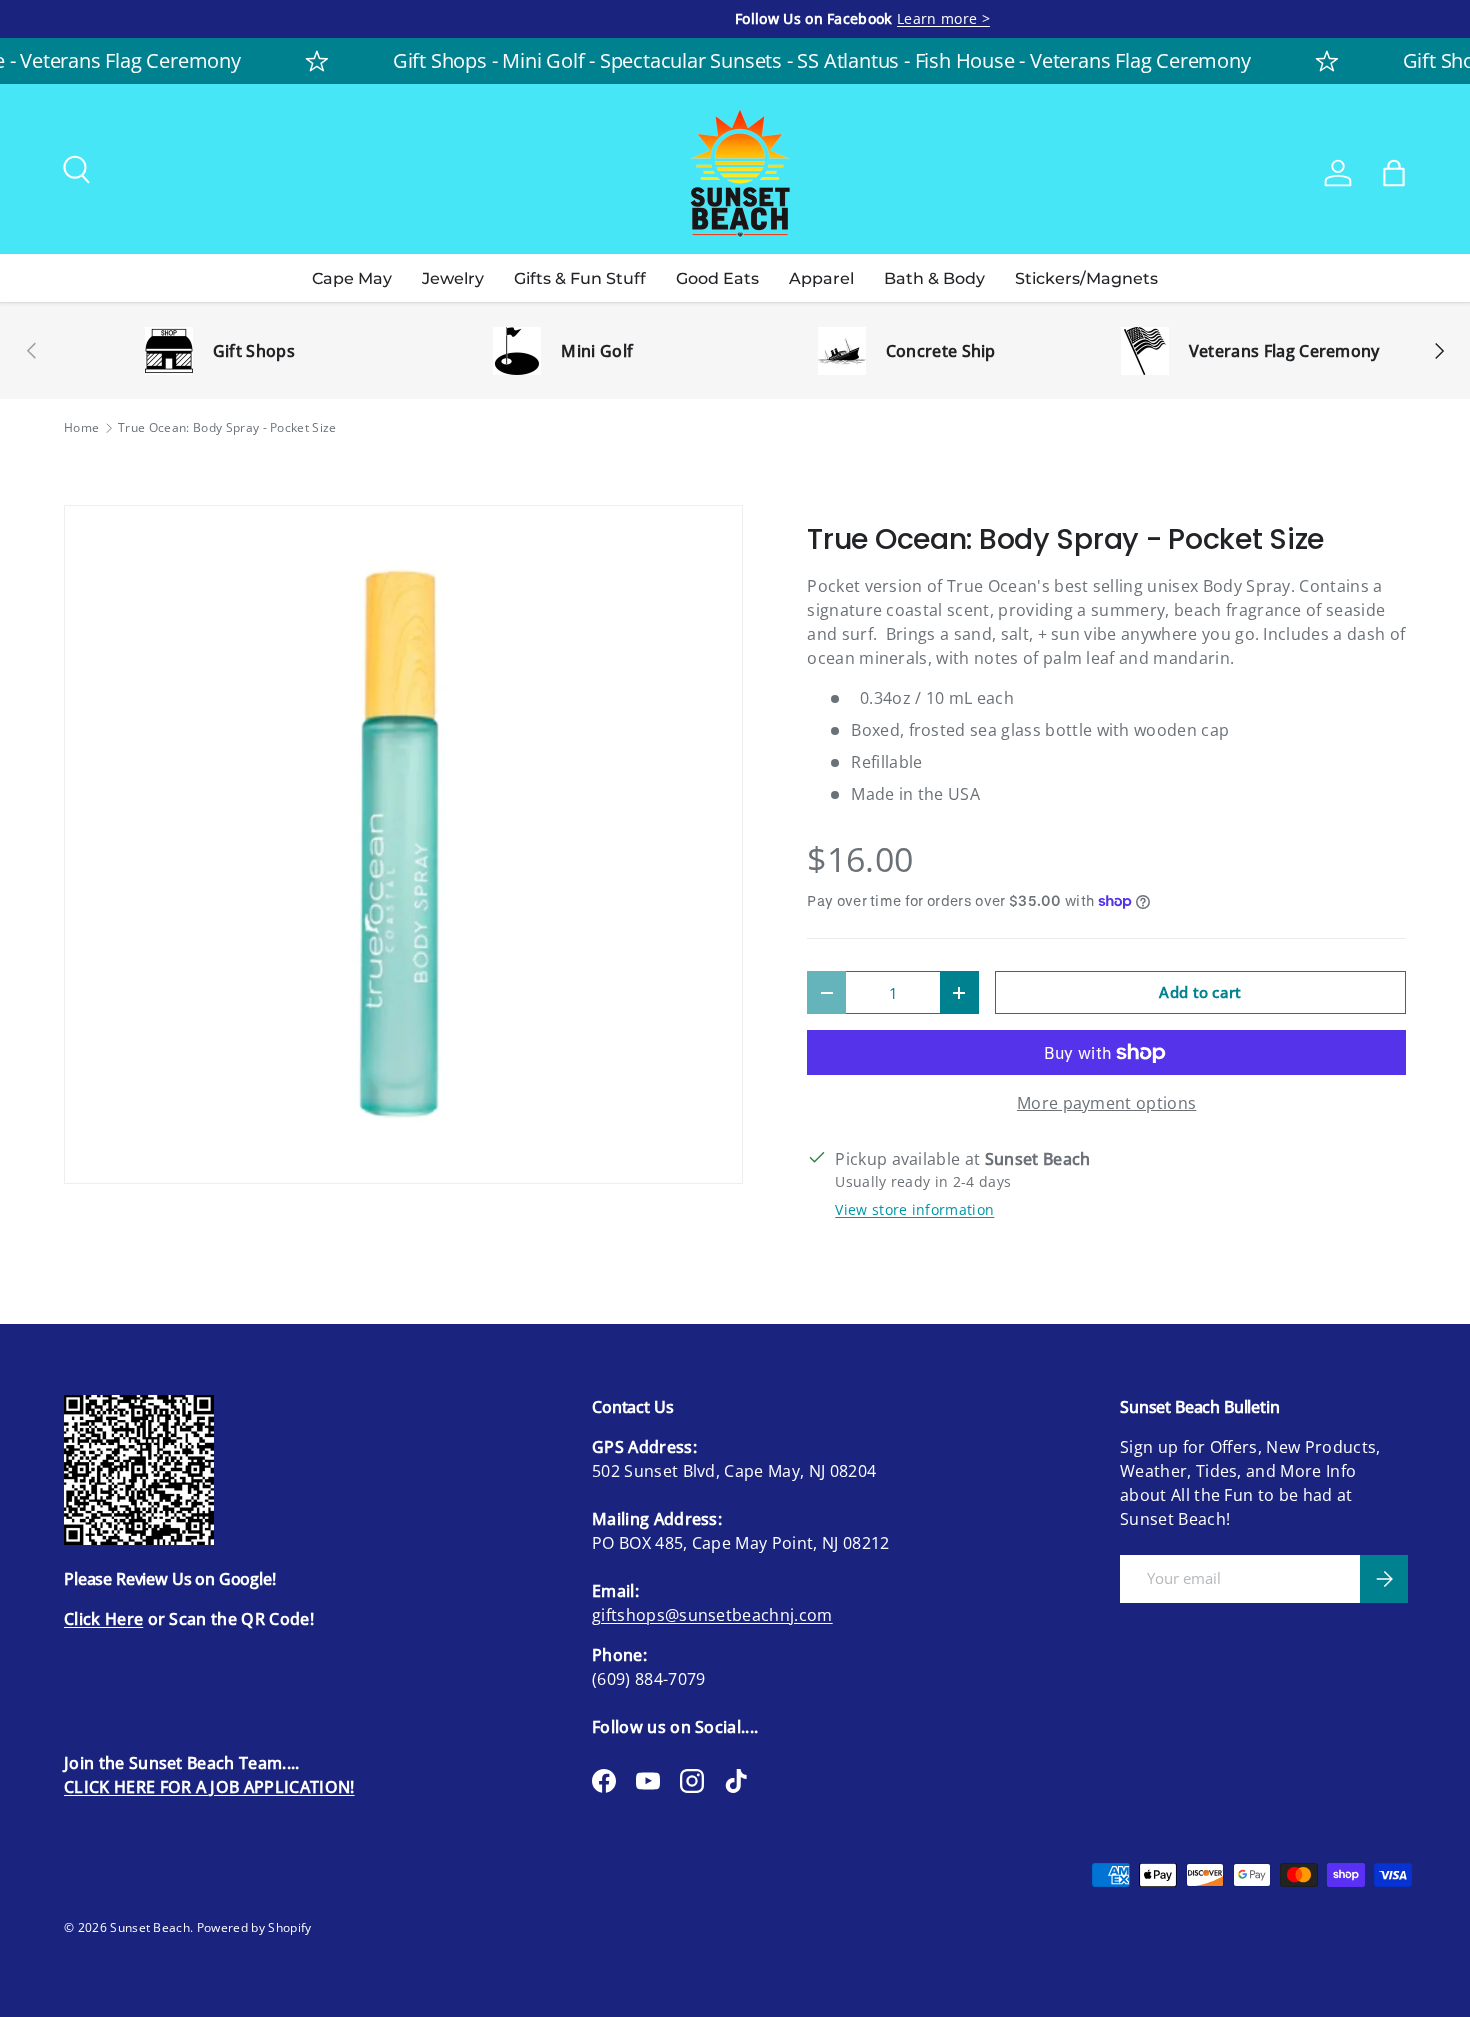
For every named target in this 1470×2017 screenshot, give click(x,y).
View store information (914, 1209)
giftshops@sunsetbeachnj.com (712, 1615)
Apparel (821, 278)
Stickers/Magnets (1086, 278)
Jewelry (453, 278)
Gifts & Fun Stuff (580, 278)
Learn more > (272, 18)
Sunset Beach (150, 1927)
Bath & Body (934, 278)
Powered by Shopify (254, 1927)
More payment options (1106, 1103)
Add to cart (1200, 992)
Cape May (352, 278)
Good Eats (717, 278)
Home (81, 428)
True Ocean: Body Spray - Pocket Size (227, 428)
